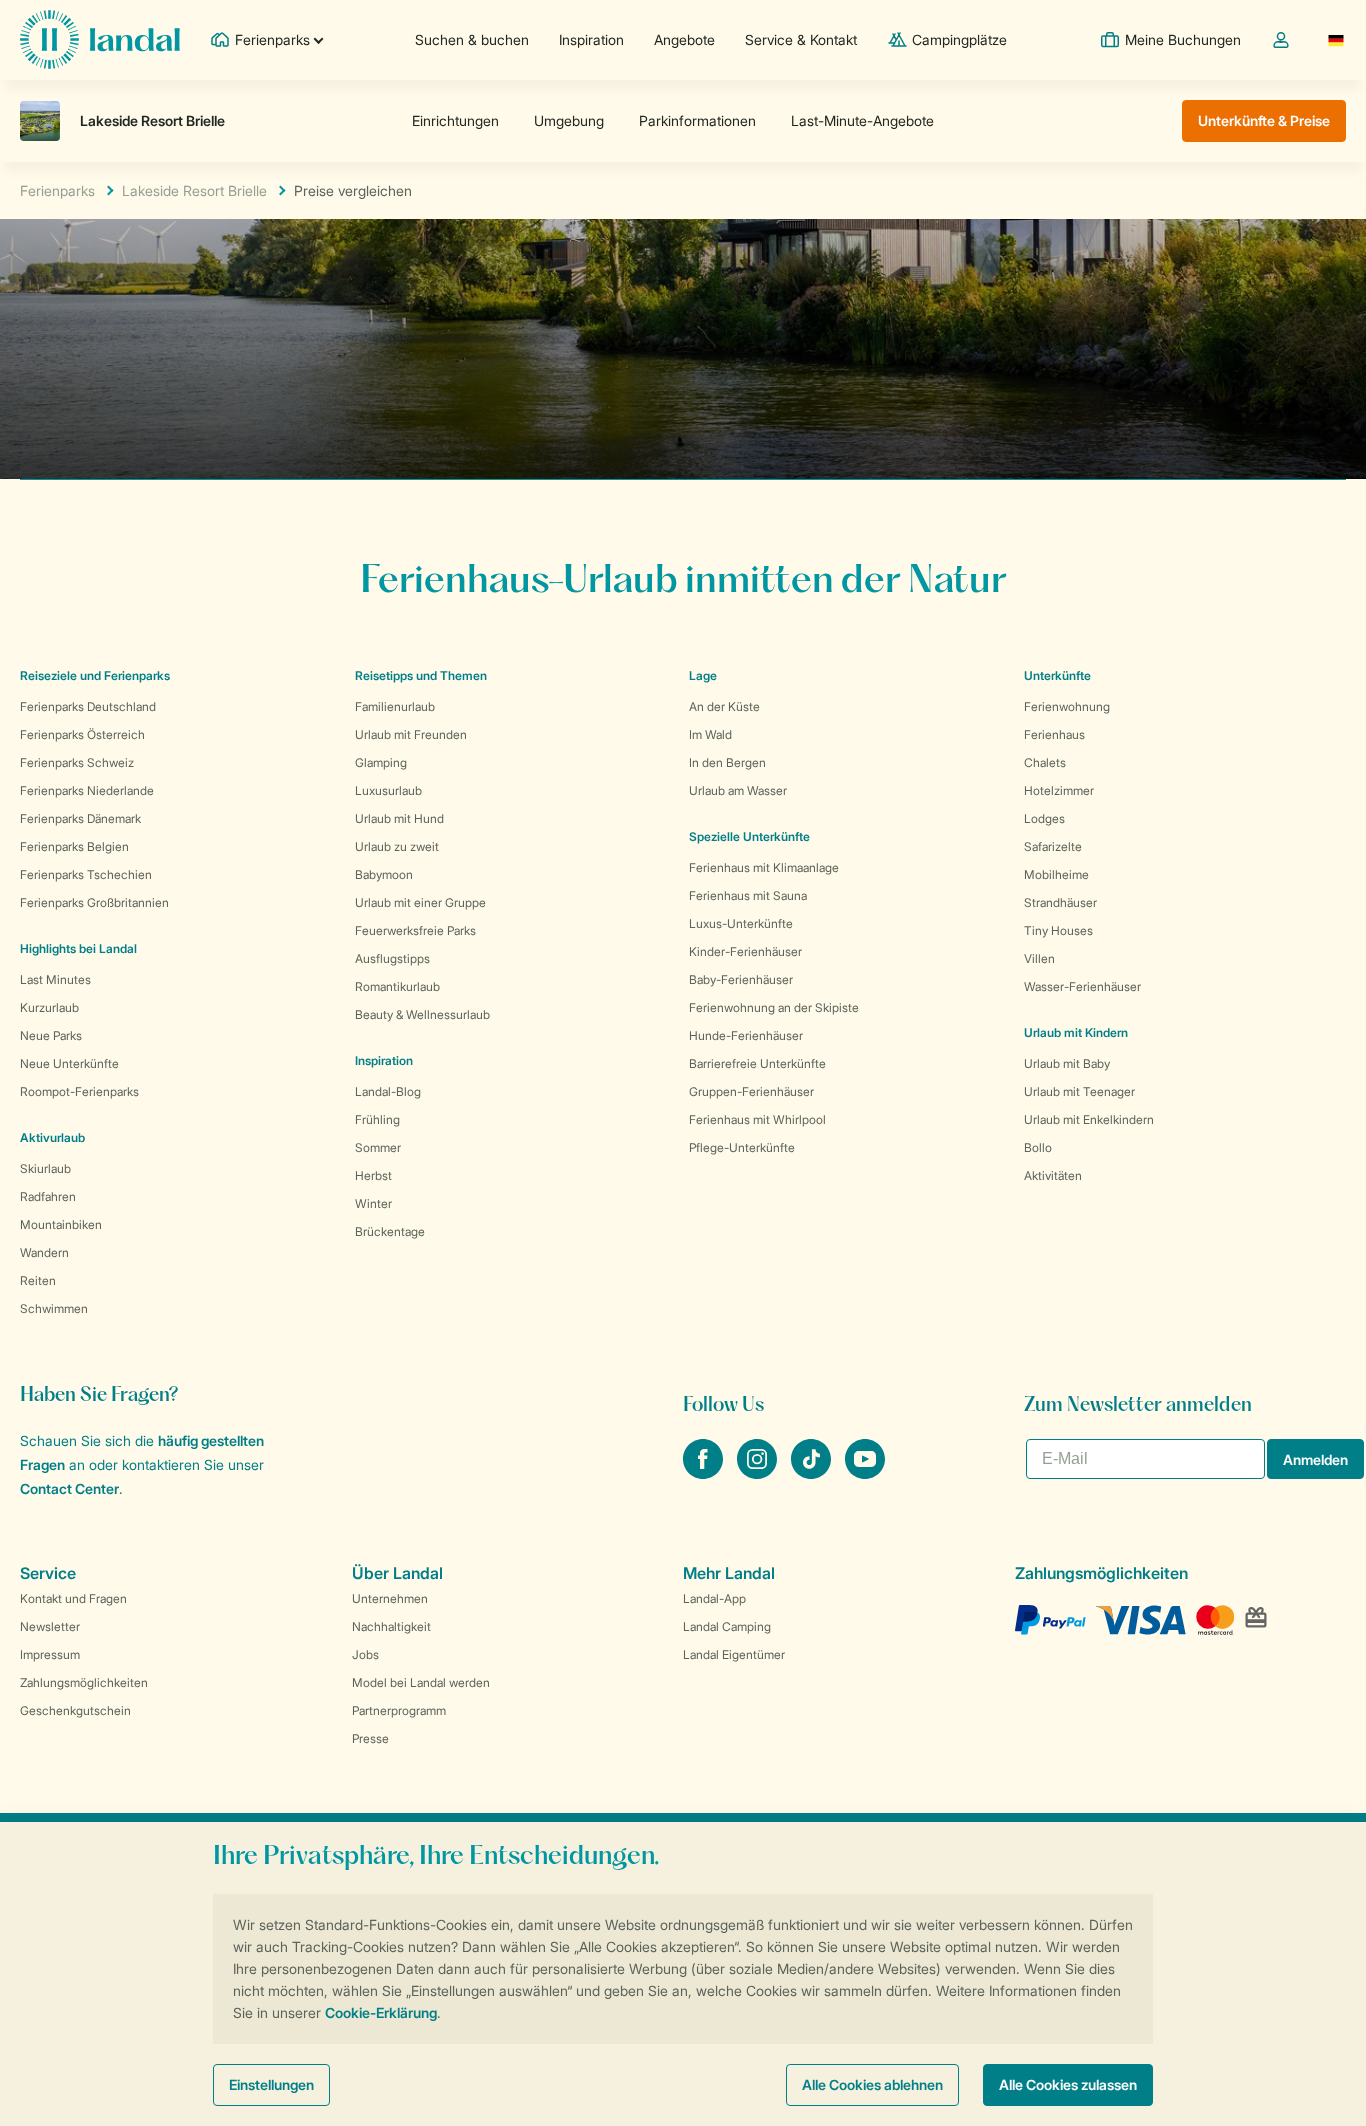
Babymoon (384, 874)
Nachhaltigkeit (391, 1626)
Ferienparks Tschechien (86, 874)
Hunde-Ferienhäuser (746, 1035)
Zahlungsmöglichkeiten (84, 1682)
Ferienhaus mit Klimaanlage (764, 867)
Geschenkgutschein (75, 1710)
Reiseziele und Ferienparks (95, 675)
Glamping (381, 762)
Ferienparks (57, 190)
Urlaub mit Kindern (1076, 1032)
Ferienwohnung (1067, 706)
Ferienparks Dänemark (80, 818)
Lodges (1044, 818)
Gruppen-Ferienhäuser (751, 1091)
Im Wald (710, 734)
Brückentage (390, 1231)
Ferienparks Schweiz (77, 762)
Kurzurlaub (49, 1007)
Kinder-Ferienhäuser (745, 951)
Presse (370, 1738)
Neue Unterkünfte (69, 1063)
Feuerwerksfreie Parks (415, 930)
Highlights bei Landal (78, 948)
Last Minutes (55, 979)
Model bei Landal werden (421, 1682)
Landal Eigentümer (734, 1654)
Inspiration (591, 39)
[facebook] (705, 1473)
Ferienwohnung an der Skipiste (774, 1007)
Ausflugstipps (392, 958)
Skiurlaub (45, 1168)
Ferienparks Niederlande (87, 790)
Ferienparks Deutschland (88, 706)
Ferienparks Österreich (82, 734)
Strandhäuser (1060, 902)
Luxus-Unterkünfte (741, 923)
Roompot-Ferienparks (79, 1091)
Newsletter (50, 1626)
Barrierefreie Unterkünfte (757, 1063)
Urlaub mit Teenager (1079, 1091)
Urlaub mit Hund (399, 818)
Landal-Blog (388, 1091)
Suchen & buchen (472, 39)
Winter (373, 1203)
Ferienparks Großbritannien (94, 902)
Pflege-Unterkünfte (742, 1147)
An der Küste (724, 706)
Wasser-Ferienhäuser (1082, 986)
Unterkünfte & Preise (1264, 120)
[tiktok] (813, 1473)
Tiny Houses (1058, 930)
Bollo (1038, 1147)
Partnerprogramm (399, 1710)
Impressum (50, 1654)
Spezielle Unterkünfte (749, 836)
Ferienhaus (1054, 734)
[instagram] (759, 1473)
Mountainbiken (61, 1224)
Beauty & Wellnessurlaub (422, 1014)
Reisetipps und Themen (421, 675)
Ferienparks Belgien (74, 846)
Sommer (378, 1147)
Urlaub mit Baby (1067, 1063)
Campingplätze (959, 39)
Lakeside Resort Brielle (194, 190)
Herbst (373, 1175)
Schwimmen (54, 1308)
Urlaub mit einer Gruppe (420, 902)
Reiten (38, 1280)
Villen (1039, 958)
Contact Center (69, 1488)
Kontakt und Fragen (73, 1598)
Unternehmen (390, 1598)
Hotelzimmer (1059, 790)
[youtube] (865, 1473)
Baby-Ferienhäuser (741, 979)
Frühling (377, 1119)
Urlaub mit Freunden (411, 734)
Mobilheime (1056, 874)
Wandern (44, 1252)
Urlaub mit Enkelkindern (1089, 1119)
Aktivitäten (1053, 1175)
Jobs (365, 1654)
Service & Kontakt (801, 39)
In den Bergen (727, 762)
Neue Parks (51, 1035)
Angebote (684, 39)
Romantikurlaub (397, 986)
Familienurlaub (395, 706)
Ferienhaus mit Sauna (748, 895)
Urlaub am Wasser (738, 790)
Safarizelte (1053, 846)
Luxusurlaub (388, 790)
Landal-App (714, 1598)
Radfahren (48, 1196)
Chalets (1045, 762)
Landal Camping (727, 1626)
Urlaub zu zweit (397, 846)
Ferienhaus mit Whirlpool (757, 1119)
